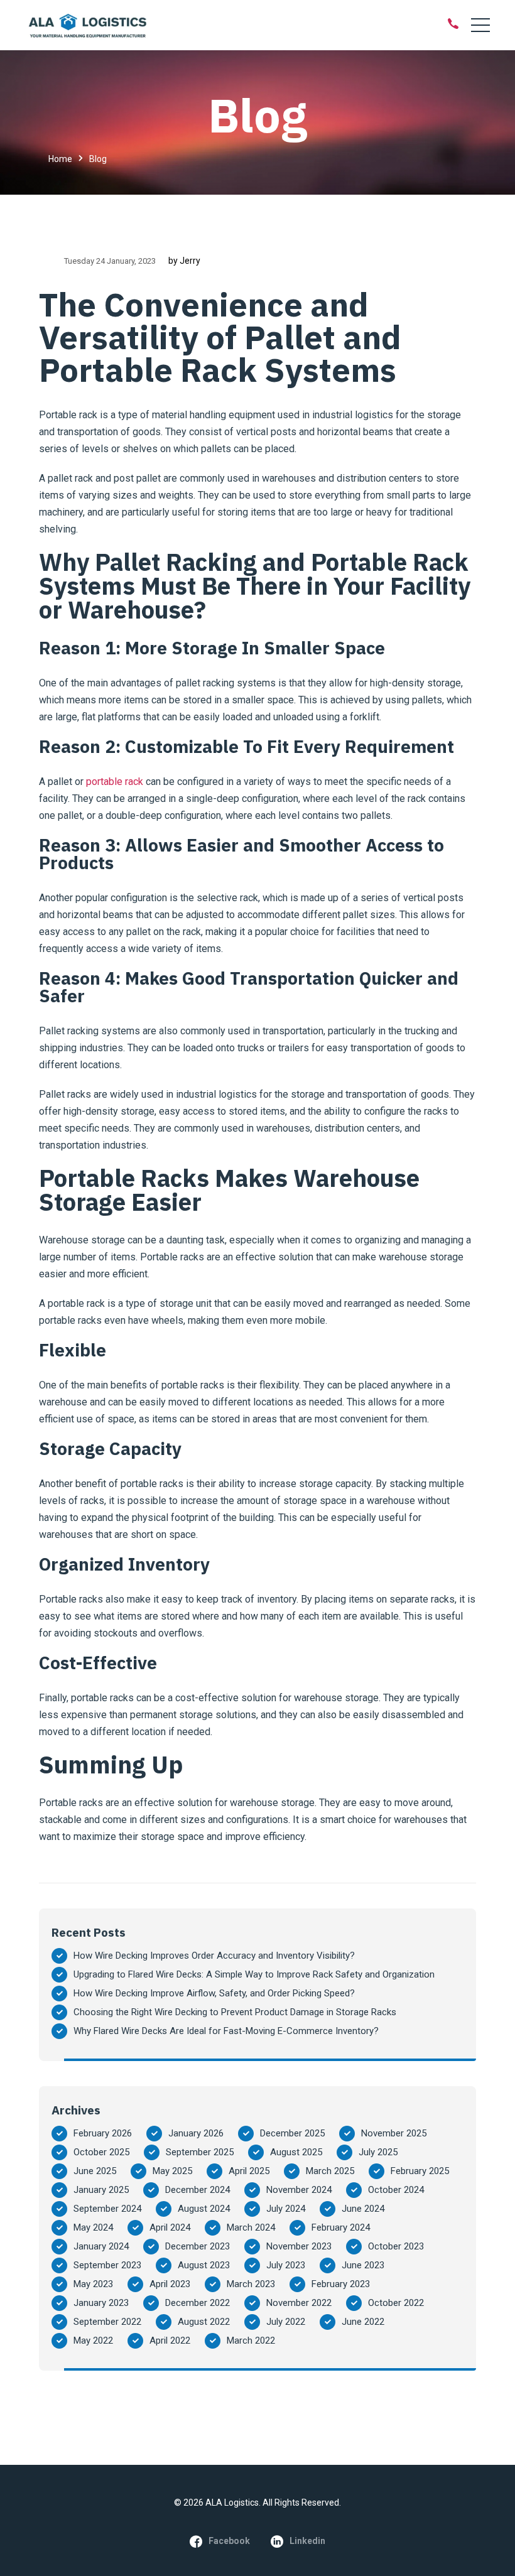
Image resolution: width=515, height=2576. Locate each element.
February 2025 (420, 2171)
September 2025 (200, 2152)
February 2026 (103, 2133)
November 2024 (299, 2190)
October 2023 (396, 2246)
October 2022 (396, 2303)
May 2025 (172, 2171)
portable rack (115, 782)
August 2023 (204, 2265)
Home (60, 159)
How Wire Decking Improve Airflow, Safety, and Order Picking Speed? (214, 1993)
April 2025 (249, 2171)
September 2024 (107, 2209)
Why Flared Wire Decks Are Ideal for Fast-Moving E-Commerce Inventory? (226, 2031)
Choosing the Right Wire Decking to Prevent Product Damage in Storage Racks (235, 2012)
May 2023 (93, 2284)
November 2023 (299, 2246)
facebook (229, 2541)
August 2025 (296, 2152)
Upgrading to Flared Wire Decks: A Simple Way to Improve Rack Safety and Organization (254, 1974)
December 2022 (198, 2303)
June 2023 (363, 2265)
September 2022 (107, 2322)
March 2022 (251, 2341)
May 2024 (93, 2227)
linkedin (307, 2541)
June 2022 (363, 2322)
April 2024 (170, 2227)
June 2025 (95, 2171)
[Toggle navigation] (480, 25)
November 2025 (394, 2133)
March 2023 (251, 2284)
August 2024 (204, 2209)
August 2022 (204, 2322)
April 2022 (170, 2341)
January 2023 (101, 2303)
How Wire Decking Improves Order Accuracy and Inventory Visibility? (214, 1956)
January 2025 (101, 2190)
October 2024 (396, 2190)
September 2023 (107, 2265)
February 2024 (341, 2227)
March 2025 (330, 2171)
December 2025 (292, 2133)
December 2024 (198, 2190)
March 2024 (251, 2227)
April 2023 (170, 2284)
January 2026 (196, 2133)
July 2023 (286, 2265)
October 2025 (101, 2152)
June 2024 (363, 2209)
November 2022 (299, 2303)
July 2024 (286, 2209)
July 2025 (378, 2152)
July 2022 (286, 2322)
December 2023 (198, 2246)
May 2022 (93, 2341)
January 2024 (101, 2246)
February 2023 (341, 2284)
